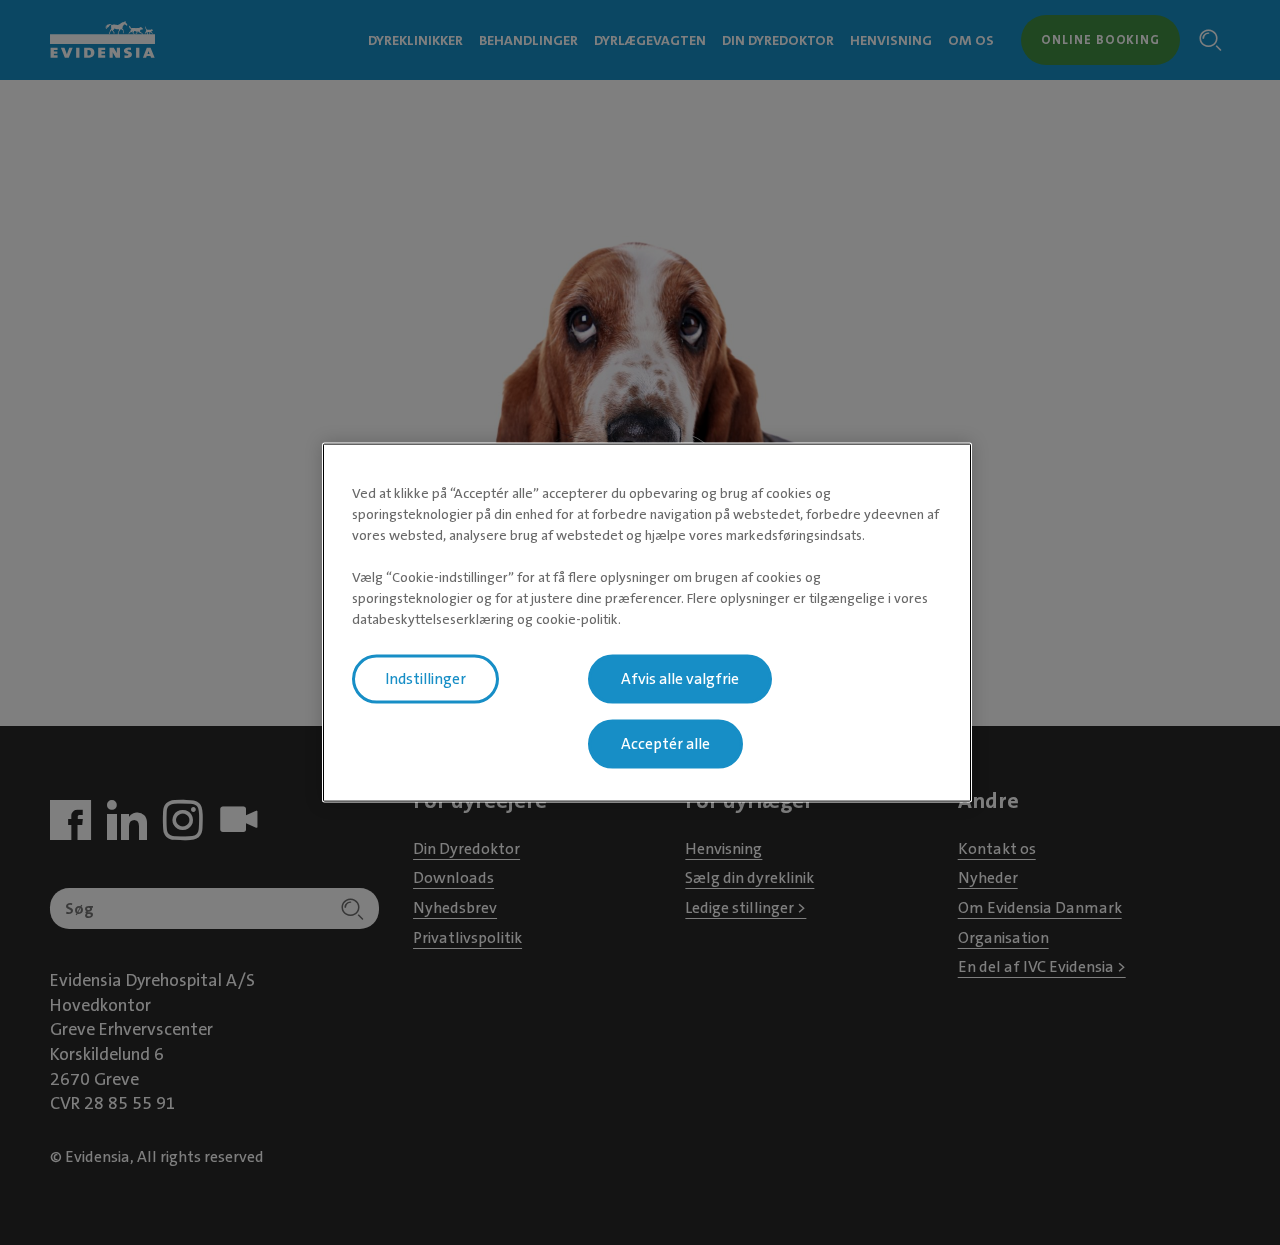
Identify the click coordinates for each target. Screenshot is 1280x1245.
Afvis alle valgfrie (680, 678)
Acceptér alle (665, 743)
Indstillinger (425, 678)
